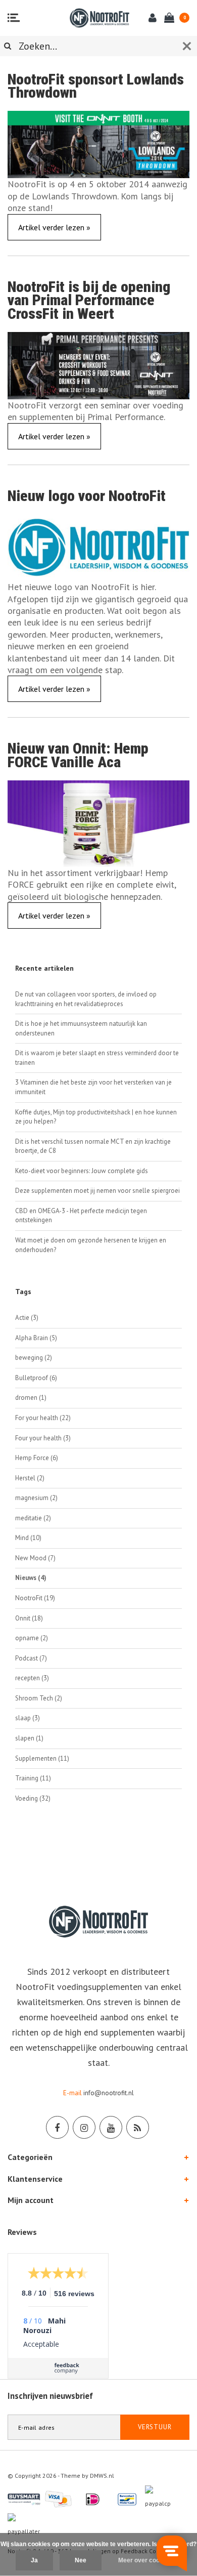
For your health (43, 1418)
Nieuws (31, 1578)
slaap (28, 1718)
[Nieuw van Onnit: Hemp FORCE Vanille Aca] (98, 823)
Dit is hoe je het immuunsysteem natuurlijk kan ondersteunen (81, 1028)
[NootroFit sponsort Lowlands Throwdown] (98, 143)
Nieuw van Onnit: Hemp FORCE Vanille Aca (78, 755)
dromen (31, 1398)
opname (32, 1638)
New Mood (35, 1558)
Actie (27, 1318)
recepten (32, 1678)
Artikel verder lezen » (54, 227)
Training (33, 1778)
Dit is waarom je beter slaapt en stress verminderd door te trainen (97, 1058)
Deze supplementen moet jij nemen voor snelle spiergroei (97, 1191)
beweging (34, 1358)
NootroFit (35, 1598)
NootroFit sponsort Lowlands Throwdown (96, 86)
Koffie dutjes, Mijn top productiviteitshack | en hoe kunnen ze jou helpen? (96, 1117)
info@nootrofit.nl (109, 2093)
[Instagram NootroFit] (84, 2127)
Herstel (30, 1478)
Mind (28, 1538)
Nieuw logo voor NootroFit (87, 496)
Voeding (33, 1798)
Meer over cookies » (147, 2560)
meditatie (33, 1518)
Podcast (31, 1658)
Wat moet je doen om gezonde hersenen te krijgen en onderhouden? (91, 1245)
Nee (81, 2560)
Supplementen (42, 1758)
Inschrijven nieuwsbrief (50, 2396)
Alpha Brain (36, 1338)
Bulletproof (36, 1378)
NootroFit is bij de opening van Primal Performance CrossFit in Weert (89, 300)
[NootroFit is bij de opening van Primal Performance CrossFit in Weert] (98, 365)
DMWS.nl (102, 2476)
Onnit (29, 1618)
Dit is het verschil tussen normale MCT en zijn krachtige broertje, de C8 (93, 1146)
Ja (34, 2560)
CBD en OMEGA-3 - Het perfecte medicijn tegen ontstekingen (81, 1216)
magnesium (36, 1498)
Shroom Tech (39, 1698)
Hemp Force (37, 1458)
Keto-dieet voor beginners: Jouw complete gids (82, 1171)
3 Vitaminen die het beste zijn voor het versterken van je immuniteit (93, 1087)
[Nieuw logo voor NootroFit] (98, 546)
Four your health (43, 1438)
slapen (29, 1738)
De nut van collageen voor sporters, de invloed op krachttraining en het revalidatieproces (86, 999)
